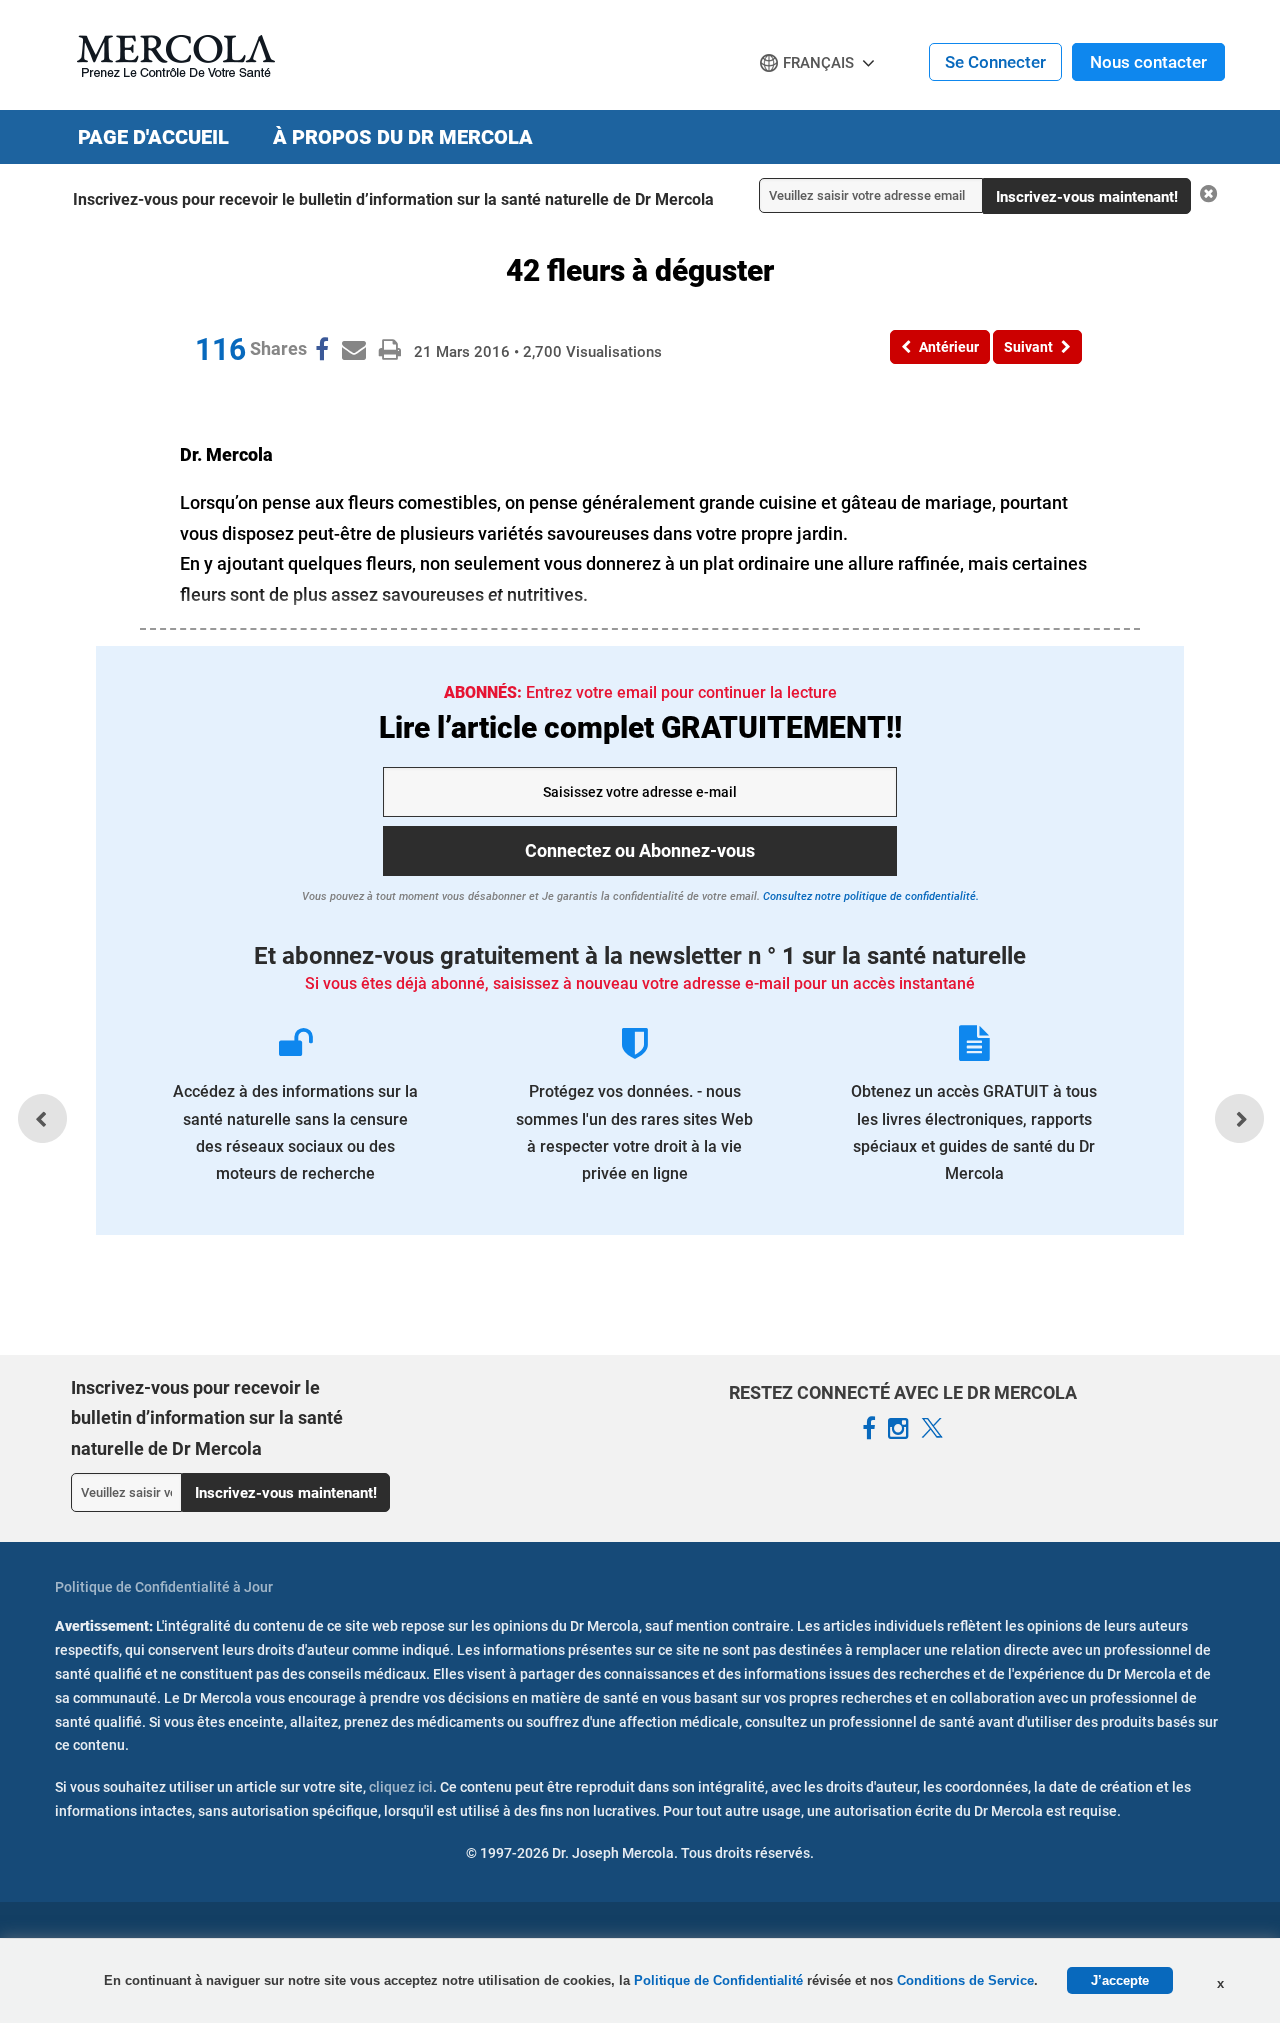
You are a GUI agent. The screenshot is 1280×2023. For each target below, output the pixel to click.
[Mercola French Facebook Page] (869, 1429)
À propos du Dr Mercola (403, 137)
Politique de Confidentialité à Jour (164, 1587)
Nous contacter (1148, 62)
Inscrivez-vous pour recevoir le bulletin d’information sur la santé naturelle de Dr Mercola (393, 199)
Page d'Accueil (153, 137)
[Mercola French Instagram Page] (898, 1429)
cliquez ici (401, 1787)
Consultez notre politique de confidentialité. (869, 896)
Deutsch (795, 101)
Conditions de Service (965, 1980)
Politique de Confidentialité (720, 1980)
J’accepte (1120, 1980)
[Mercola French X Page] (932, 1429)
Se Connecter (995, 62)
